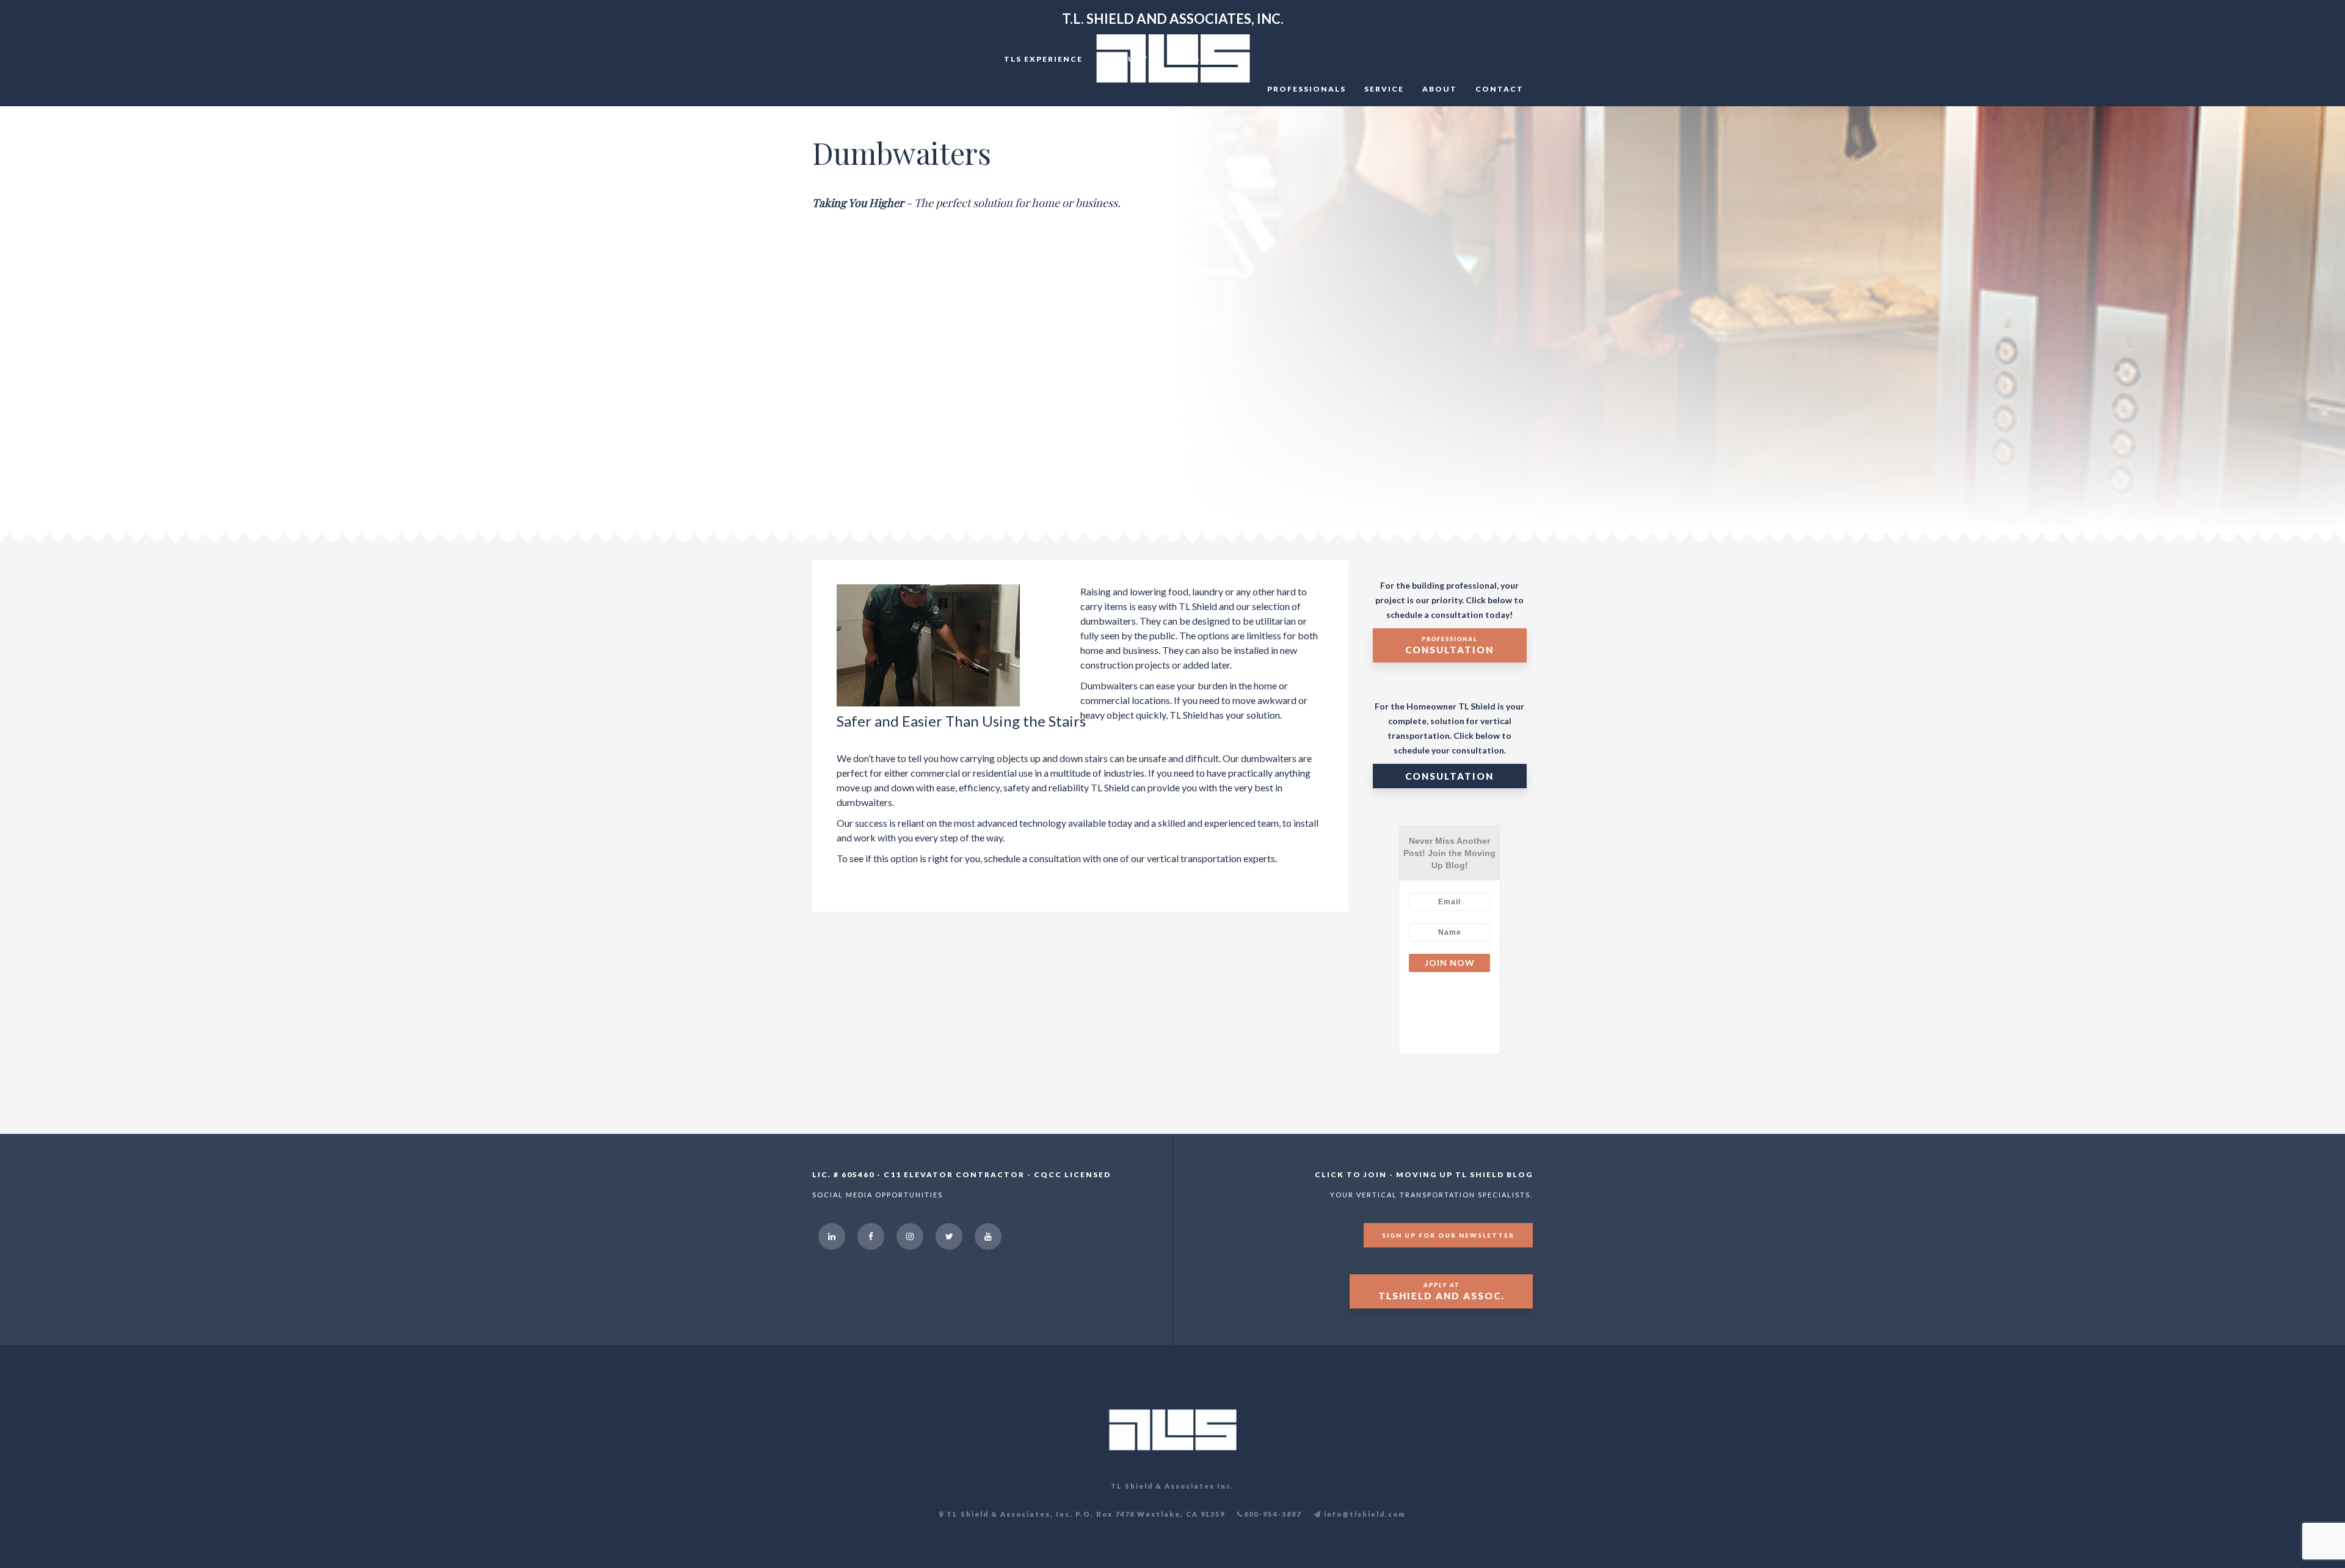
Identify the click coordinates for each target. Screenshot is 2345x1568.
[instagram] (910, 1236)
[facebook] (871, 1236)
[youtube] (988, 1236)
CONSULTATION (1449, 776)
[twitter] (949, 1236)
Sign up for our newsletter (1448, 1235)
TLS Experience (1043, 59)
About (1440, 89)
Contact (1500, 89)
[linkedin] (832, 1236)
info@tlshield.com (1364, 1514)
